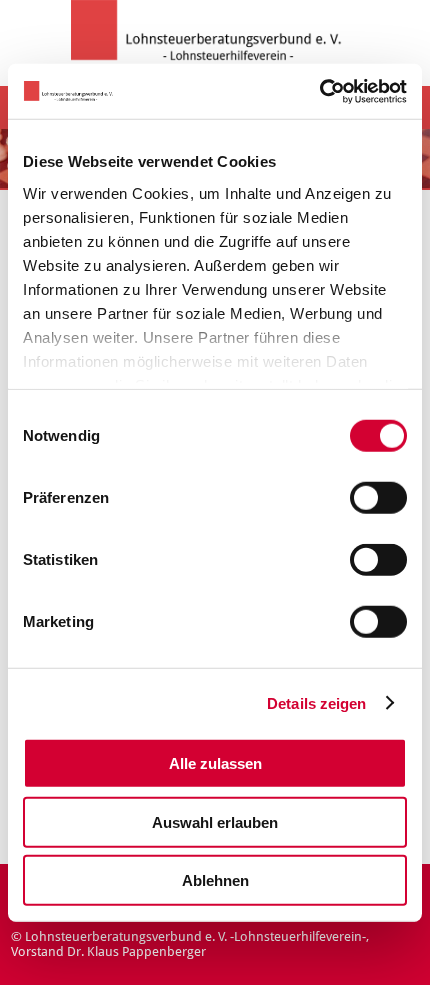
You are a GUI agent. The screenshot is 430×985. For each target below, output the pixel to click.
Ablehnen (215, 880)
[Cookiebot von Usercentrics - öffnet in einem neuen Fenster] (319, 91)
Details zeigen (316, 702)
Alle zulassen (215, 763)
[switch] (378, 498)
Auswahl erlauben (215, 821)
